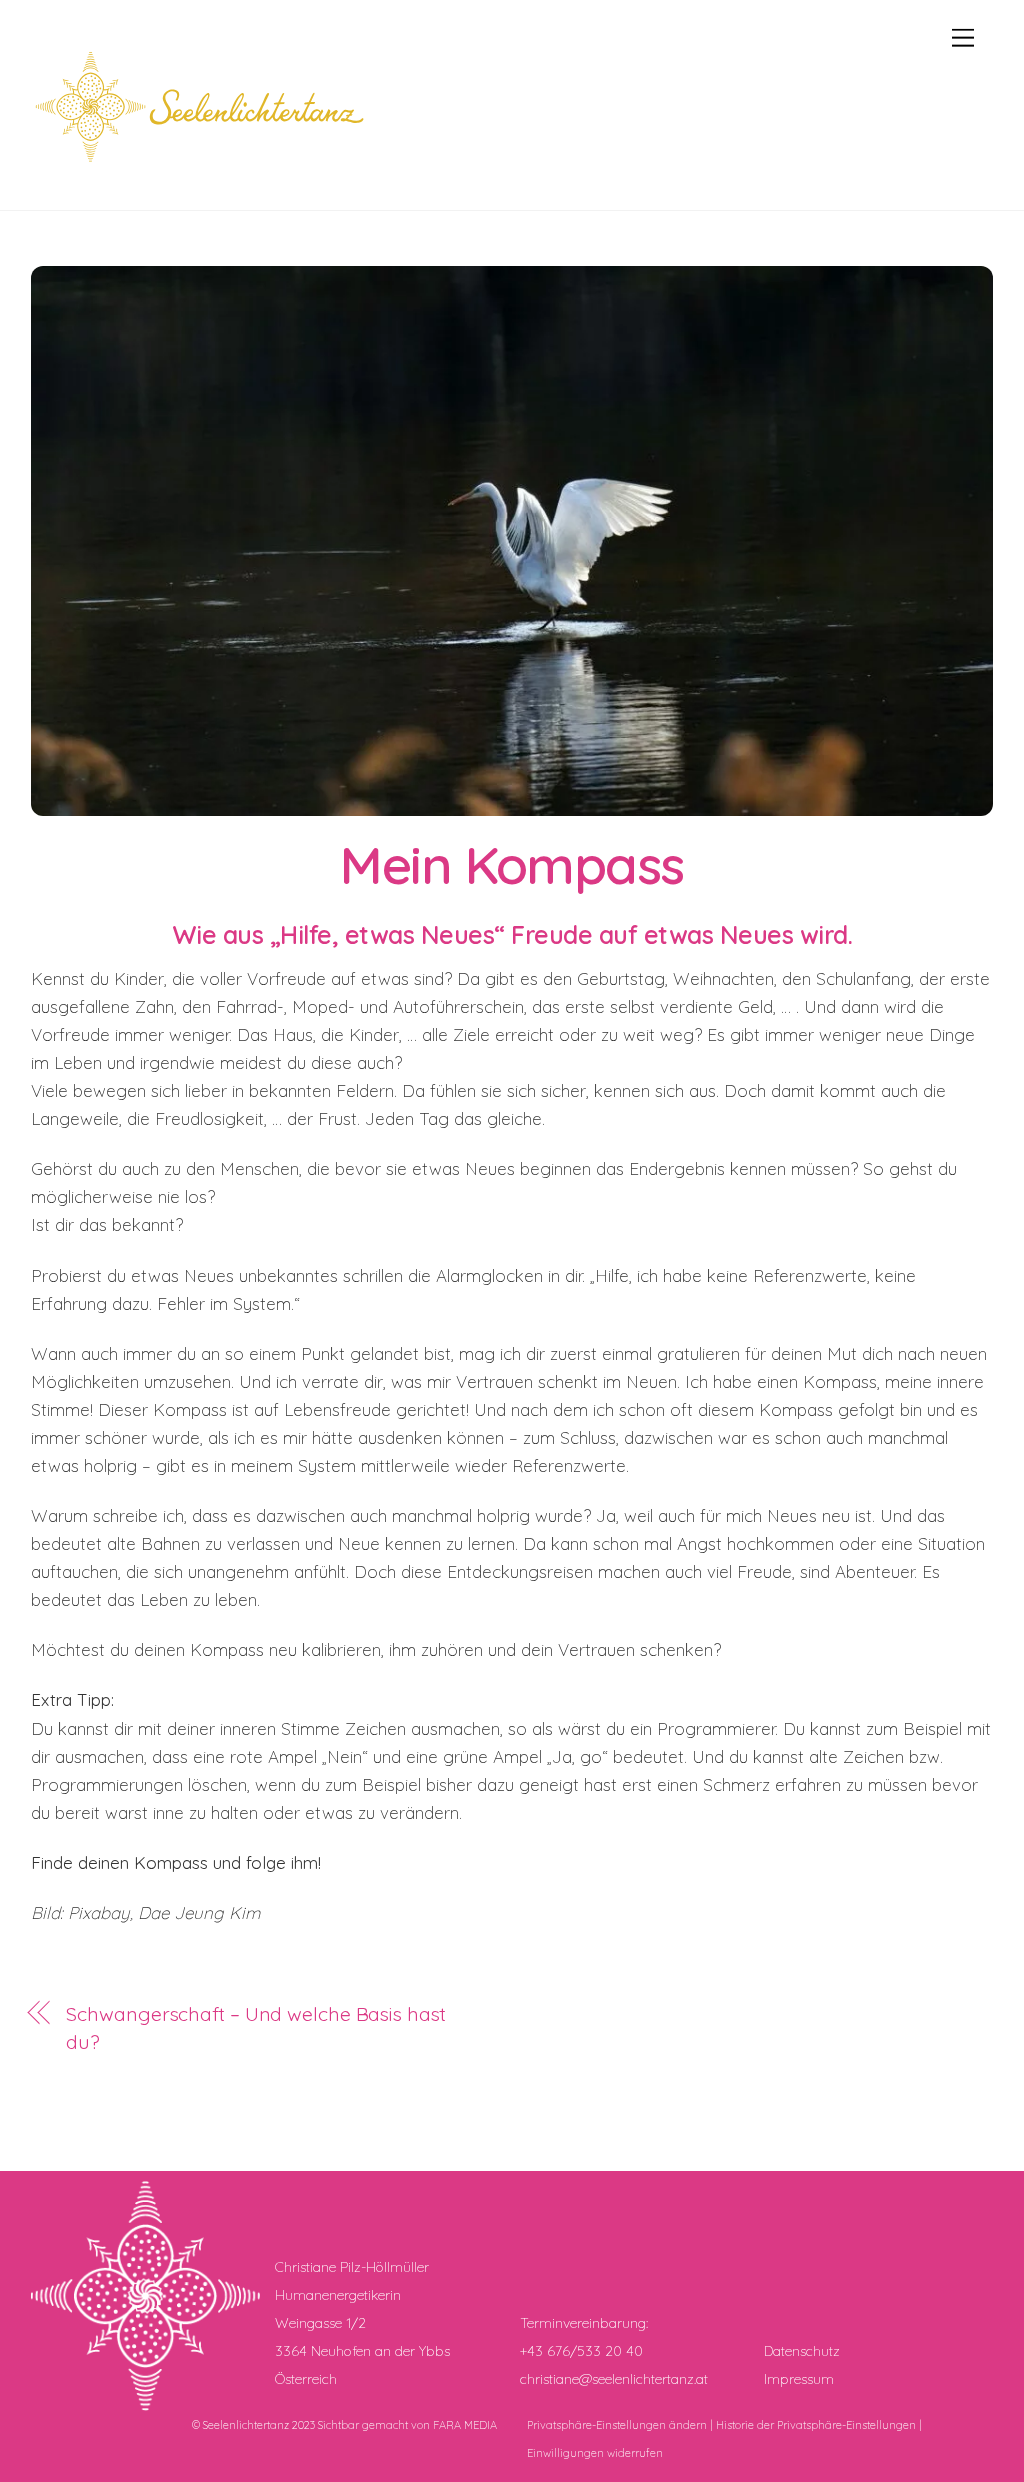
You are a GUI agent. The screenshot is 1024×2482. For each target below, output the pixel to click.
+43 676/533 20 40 (581, 2351)
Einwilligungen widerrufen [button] (595, 2453)
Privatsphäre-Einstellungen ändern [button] (617, 2425)
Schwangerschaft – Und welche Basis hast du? (255, 2027)
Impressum (799, 2379)
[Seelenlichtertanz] (206, 173)
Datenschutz (802, 2351)
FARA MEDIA (465, 2425)
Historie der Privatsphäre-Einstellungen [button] (816, 2425)
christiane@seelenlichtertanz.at (614, 2379)
